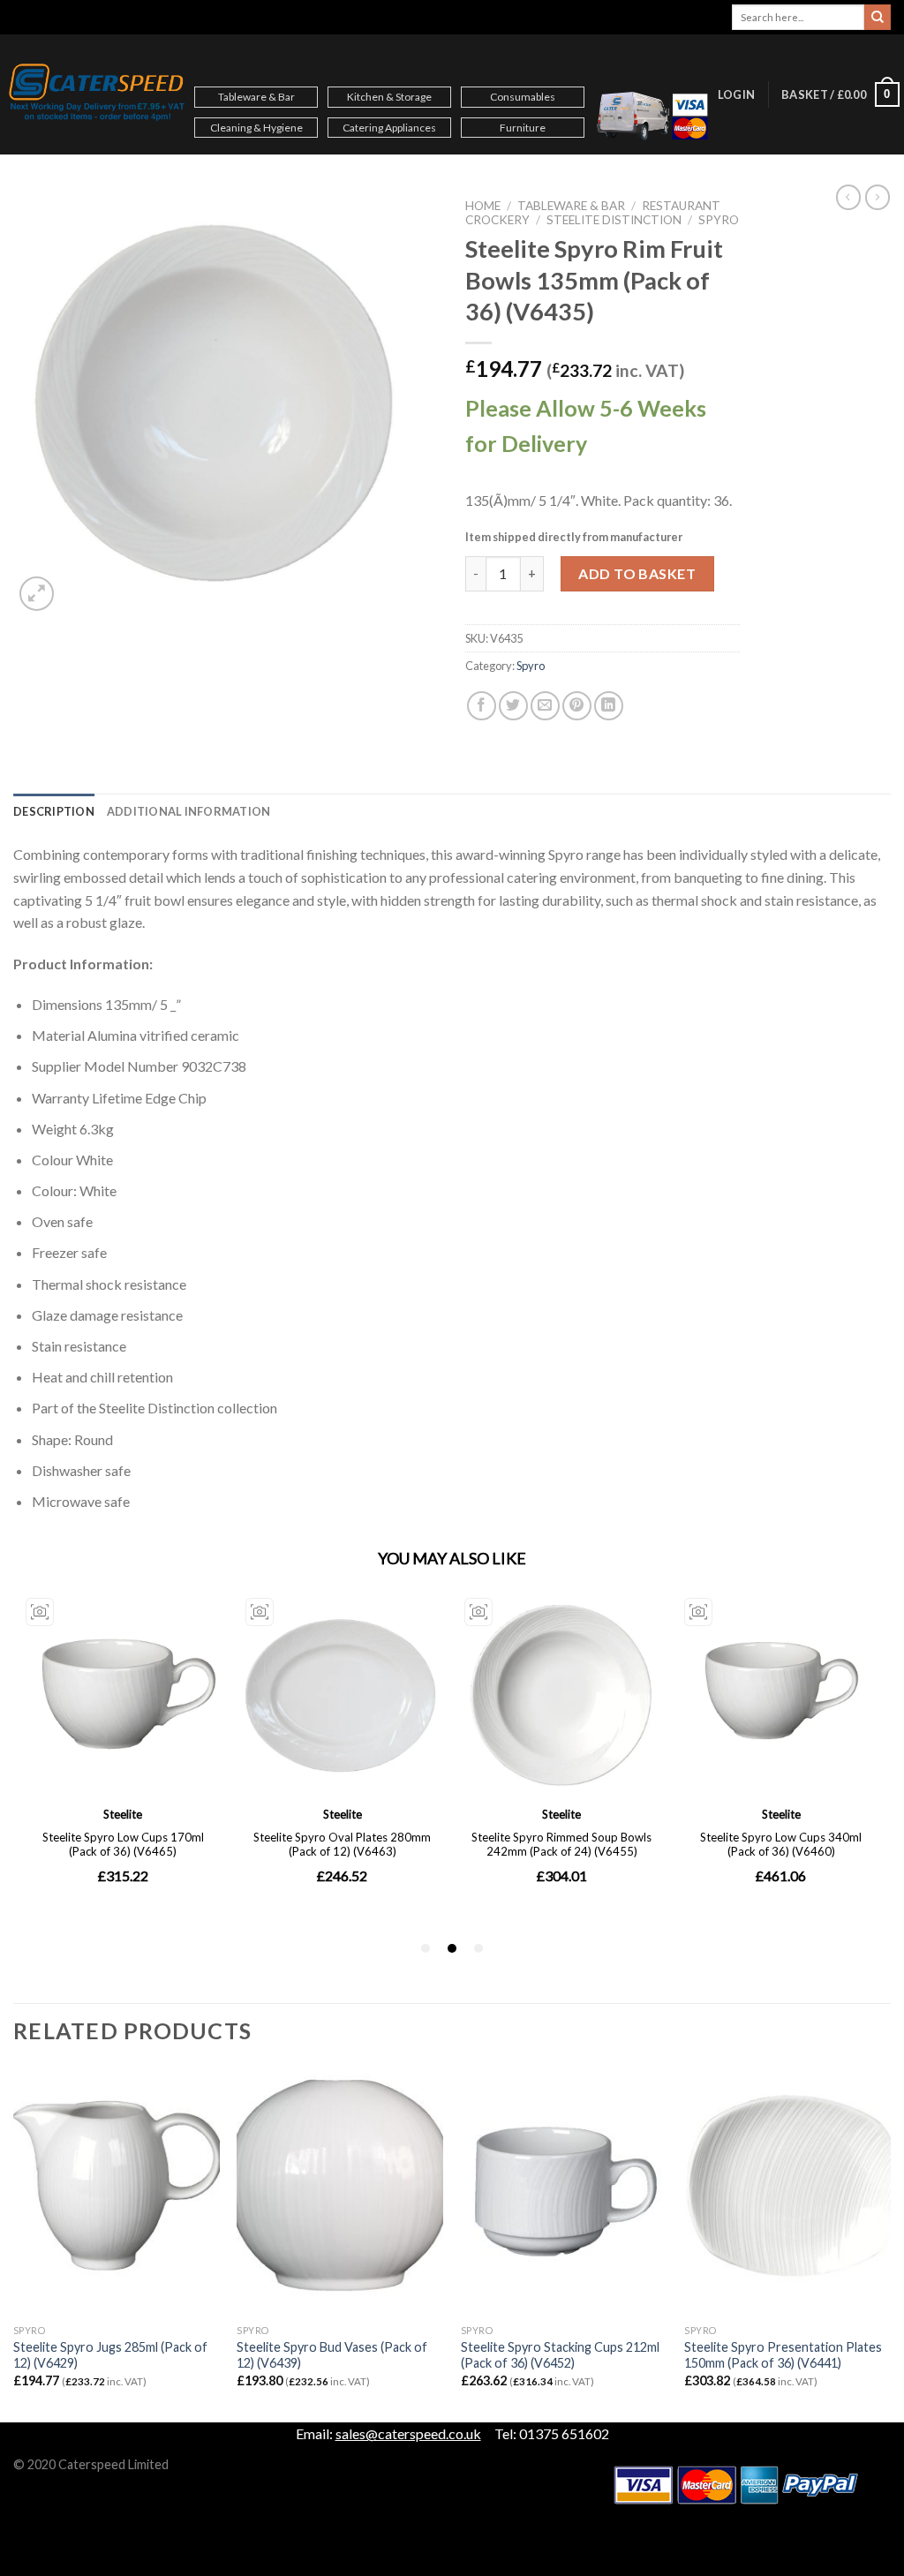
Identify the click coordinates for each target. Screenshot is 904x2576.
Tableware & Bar (256, 97)
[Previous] (14, 2243)
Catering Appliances (389, 128)
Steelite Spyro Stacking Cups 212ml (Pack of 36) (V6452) (560, 2355)
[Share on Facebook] (482, 706)
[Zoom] (37, 594)
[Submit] (878, 18)
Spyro (719, 220)
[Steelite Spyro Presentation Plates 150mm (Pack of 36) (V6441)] (787, 2191)
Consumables (523, 97)
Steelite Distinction (614, 220)
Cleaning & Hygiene (256, 128)
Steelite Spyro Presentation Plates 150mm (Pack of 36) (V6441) (783, 2355)
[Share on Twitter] (513, 706)
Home (483, 206)
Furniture (523, 128)
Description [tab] (54, 811)
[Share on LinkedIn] (609, 706)
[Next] (890, 2243)
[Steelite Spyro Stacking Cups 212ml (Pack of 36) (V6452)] (564, 2191)
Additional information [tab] (189, 811)
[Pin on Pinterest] (577, 706)
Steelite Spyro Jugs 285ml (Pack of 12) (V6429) (110, 2355)
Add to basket (637, 573)
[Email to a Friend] (545, 706)
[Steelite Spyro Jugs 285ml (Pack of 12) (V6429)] (117, 2191)
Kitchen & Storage (389, 97)
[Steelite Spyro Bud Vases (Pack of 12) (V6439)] (340, 2191)
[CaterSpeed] (97, 94)
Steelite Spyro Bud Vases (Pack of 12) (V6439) (332, 2355)
